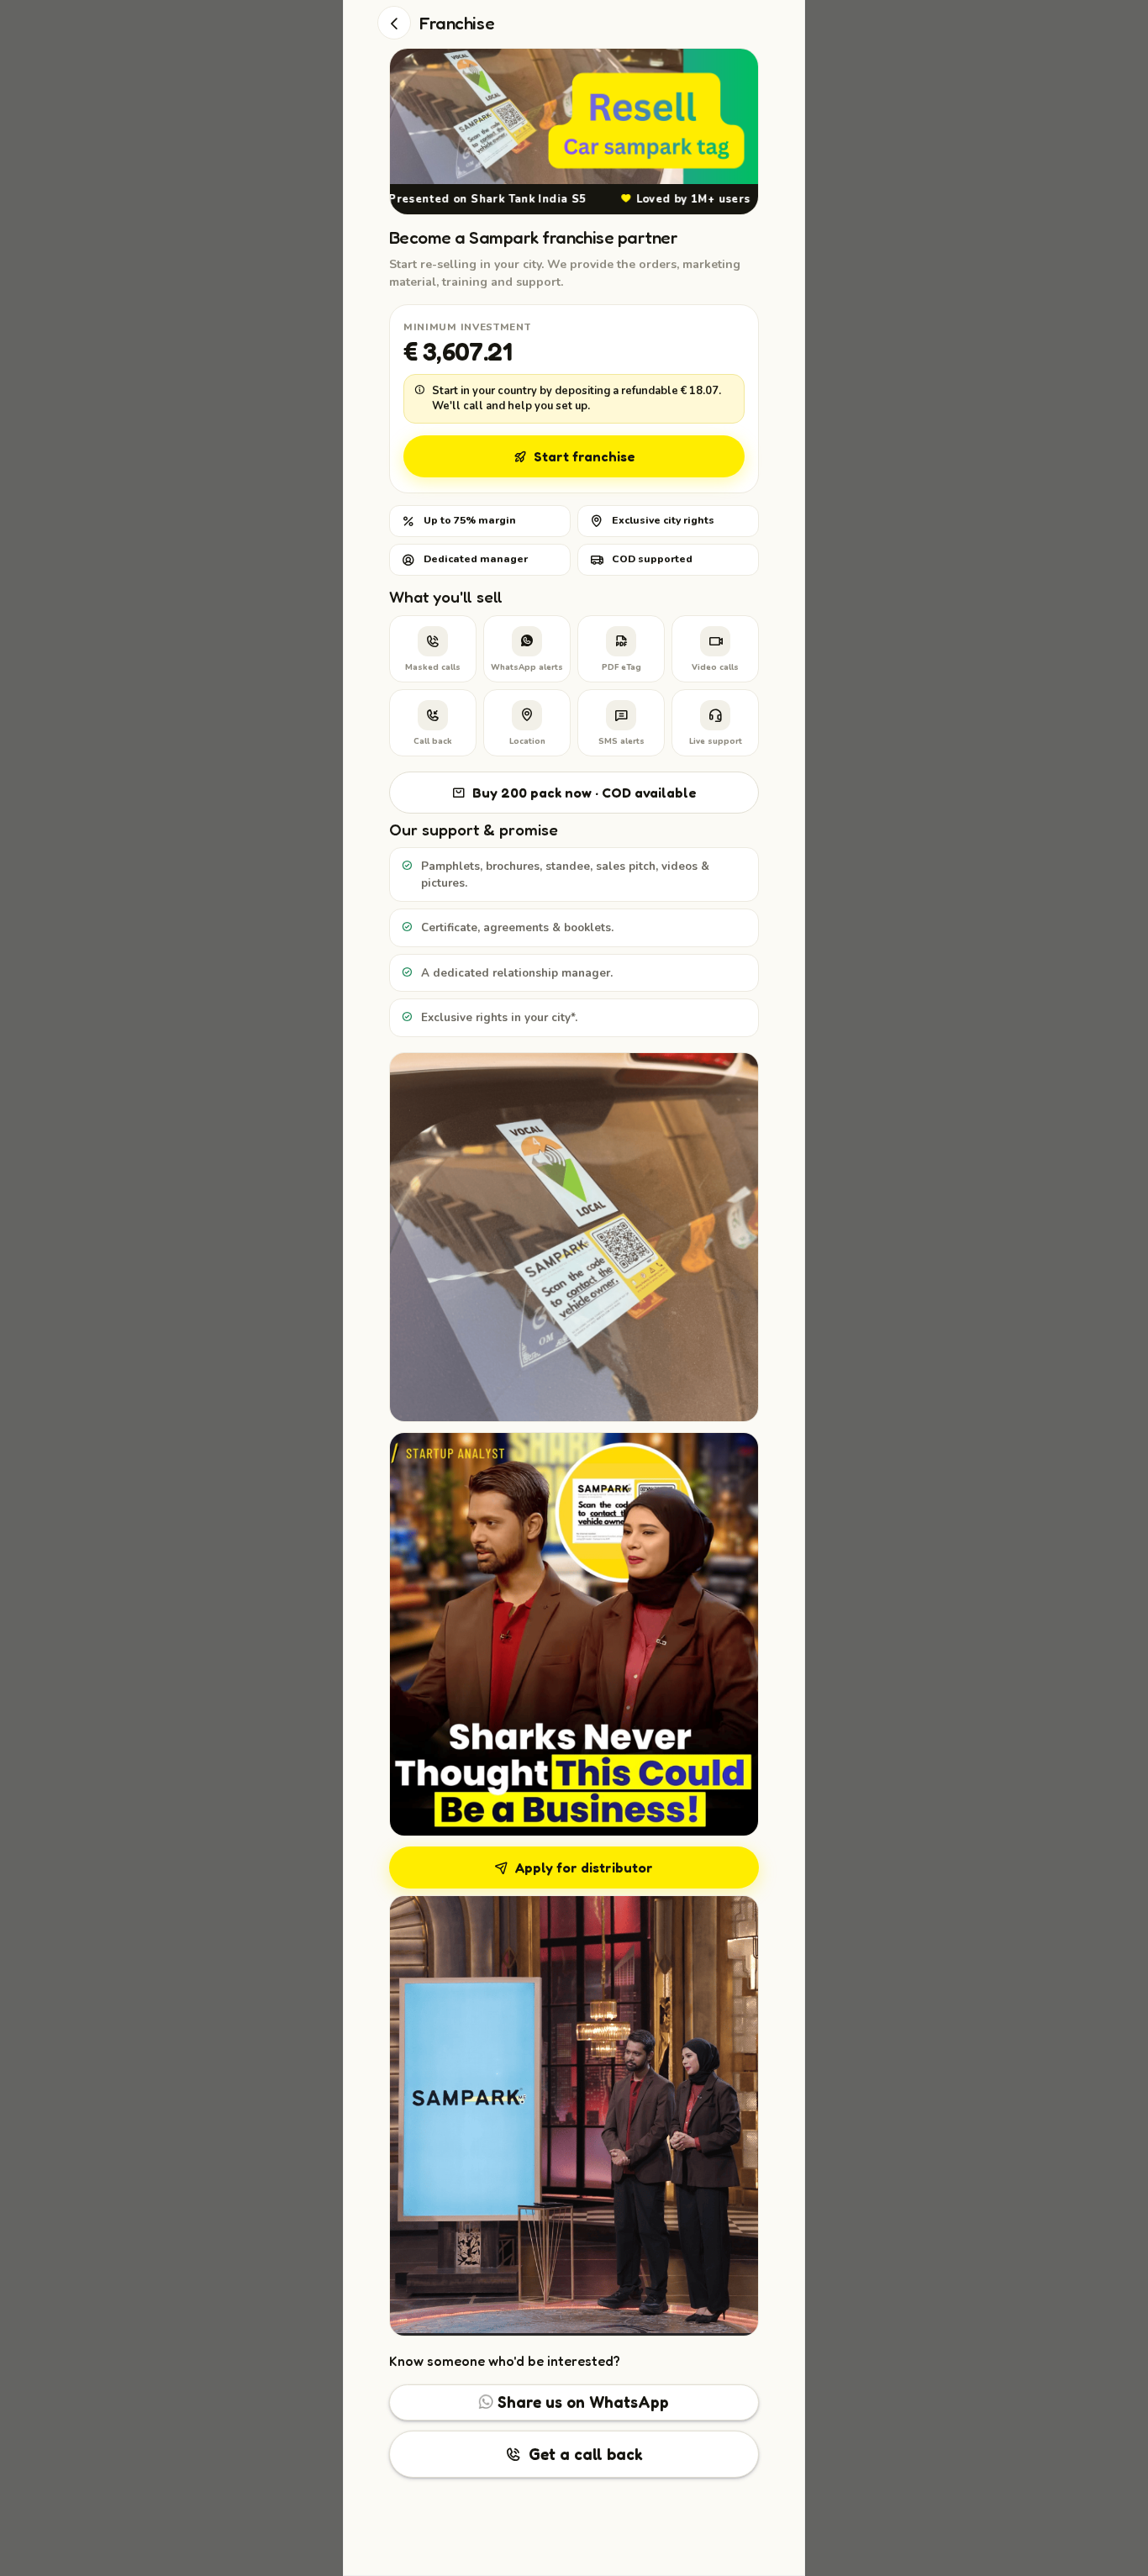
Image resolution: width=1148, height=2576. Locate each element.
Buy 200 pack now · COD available (585, 793)
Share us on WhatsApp (581, 2402)
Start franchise (585, 456)
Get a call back (586, 2454)
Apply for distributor (584, 1867)
